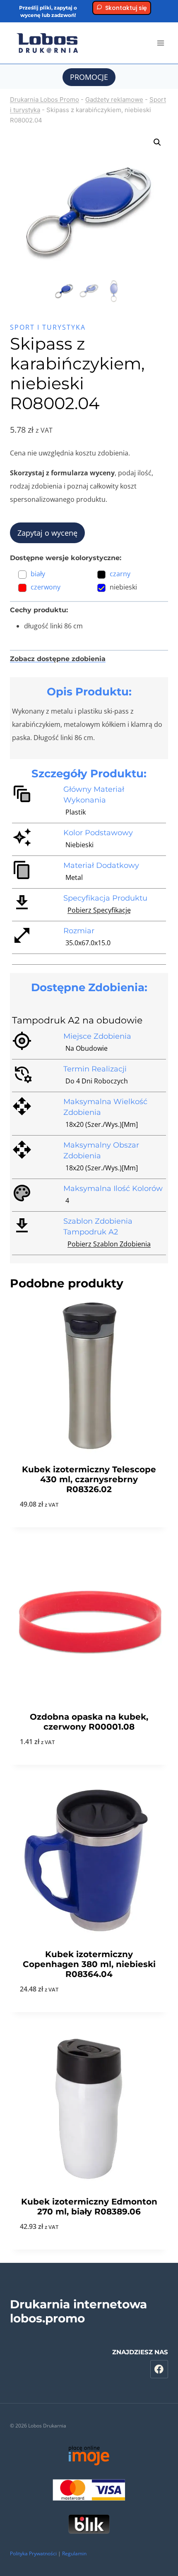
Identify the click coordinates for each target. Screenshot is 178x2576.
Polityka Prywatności (33, 2553)
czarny (120, 574)
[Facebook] (159, 2369)
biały (38, 574)
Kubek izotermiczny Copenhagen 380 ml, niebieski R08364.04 (89, 1964)
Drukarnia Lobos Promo (44, 99)
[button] (157, 142)
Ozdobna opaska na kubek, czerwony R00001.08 (89, 1722)
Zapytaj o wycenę (47, 533)
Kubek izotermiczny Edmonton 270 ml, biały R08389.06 (89, 2207)
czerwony (46, 587)
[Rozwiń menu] (160, 43)
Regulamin (74, 2553)
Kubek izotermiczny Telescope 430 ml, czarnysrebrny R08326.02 (89, 1479)
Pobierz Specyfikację (99, 910)
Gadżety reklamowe (114, 99)
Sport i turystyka (48, 327)
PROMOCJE (89, 77)
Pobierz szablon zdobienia (109, 1244)
